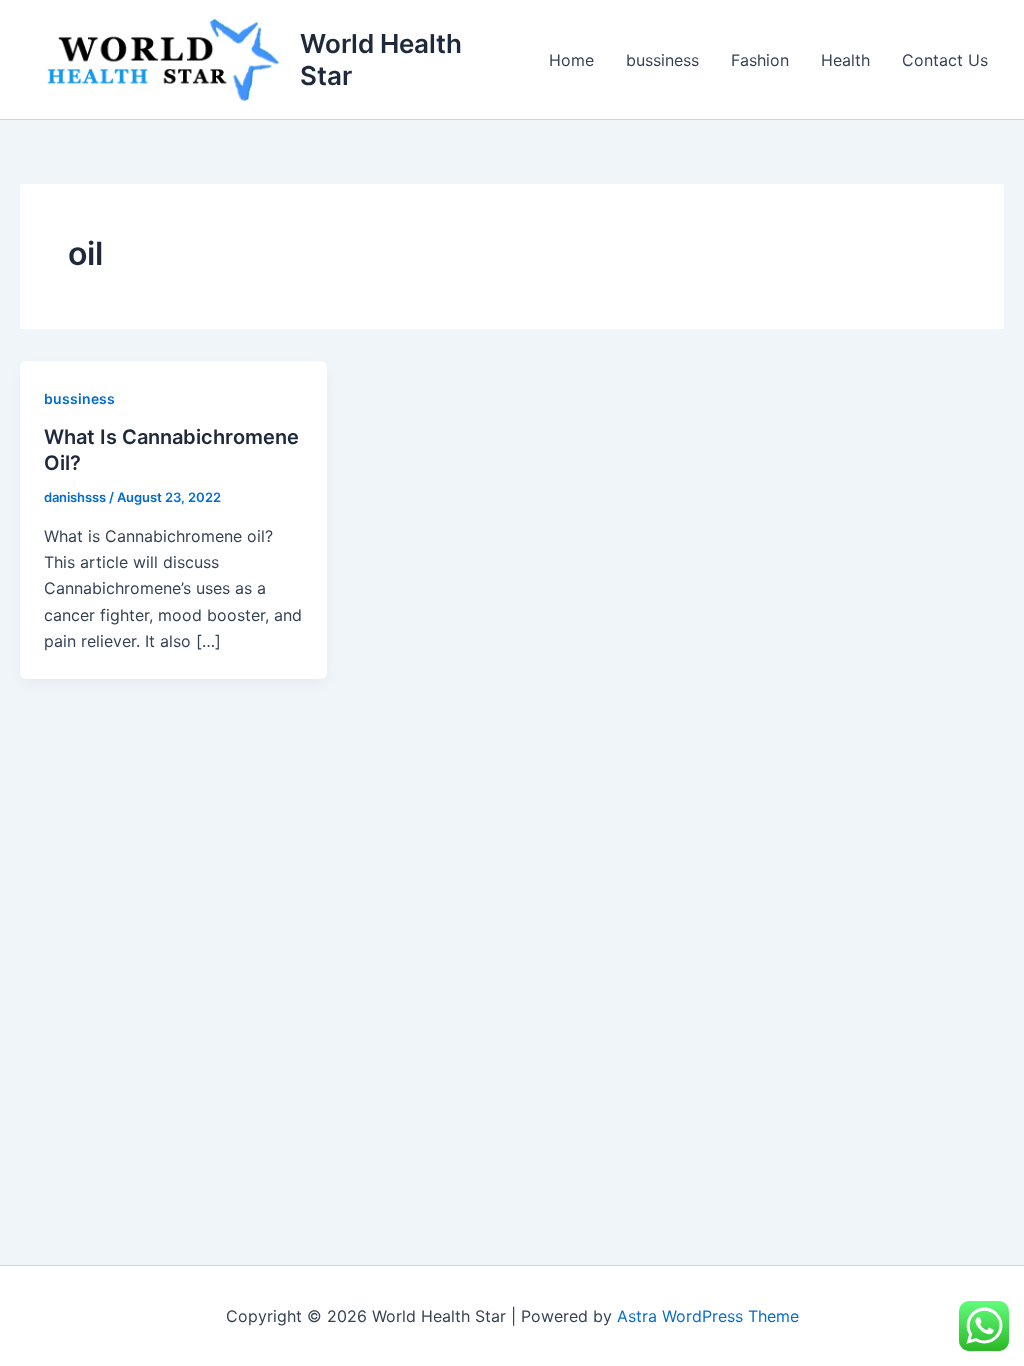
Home (571, 60)
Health (845, 60)
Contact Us (945, 60)
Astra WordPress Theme (708, 1316)
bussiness (662, 60)
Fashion (760, 60)
